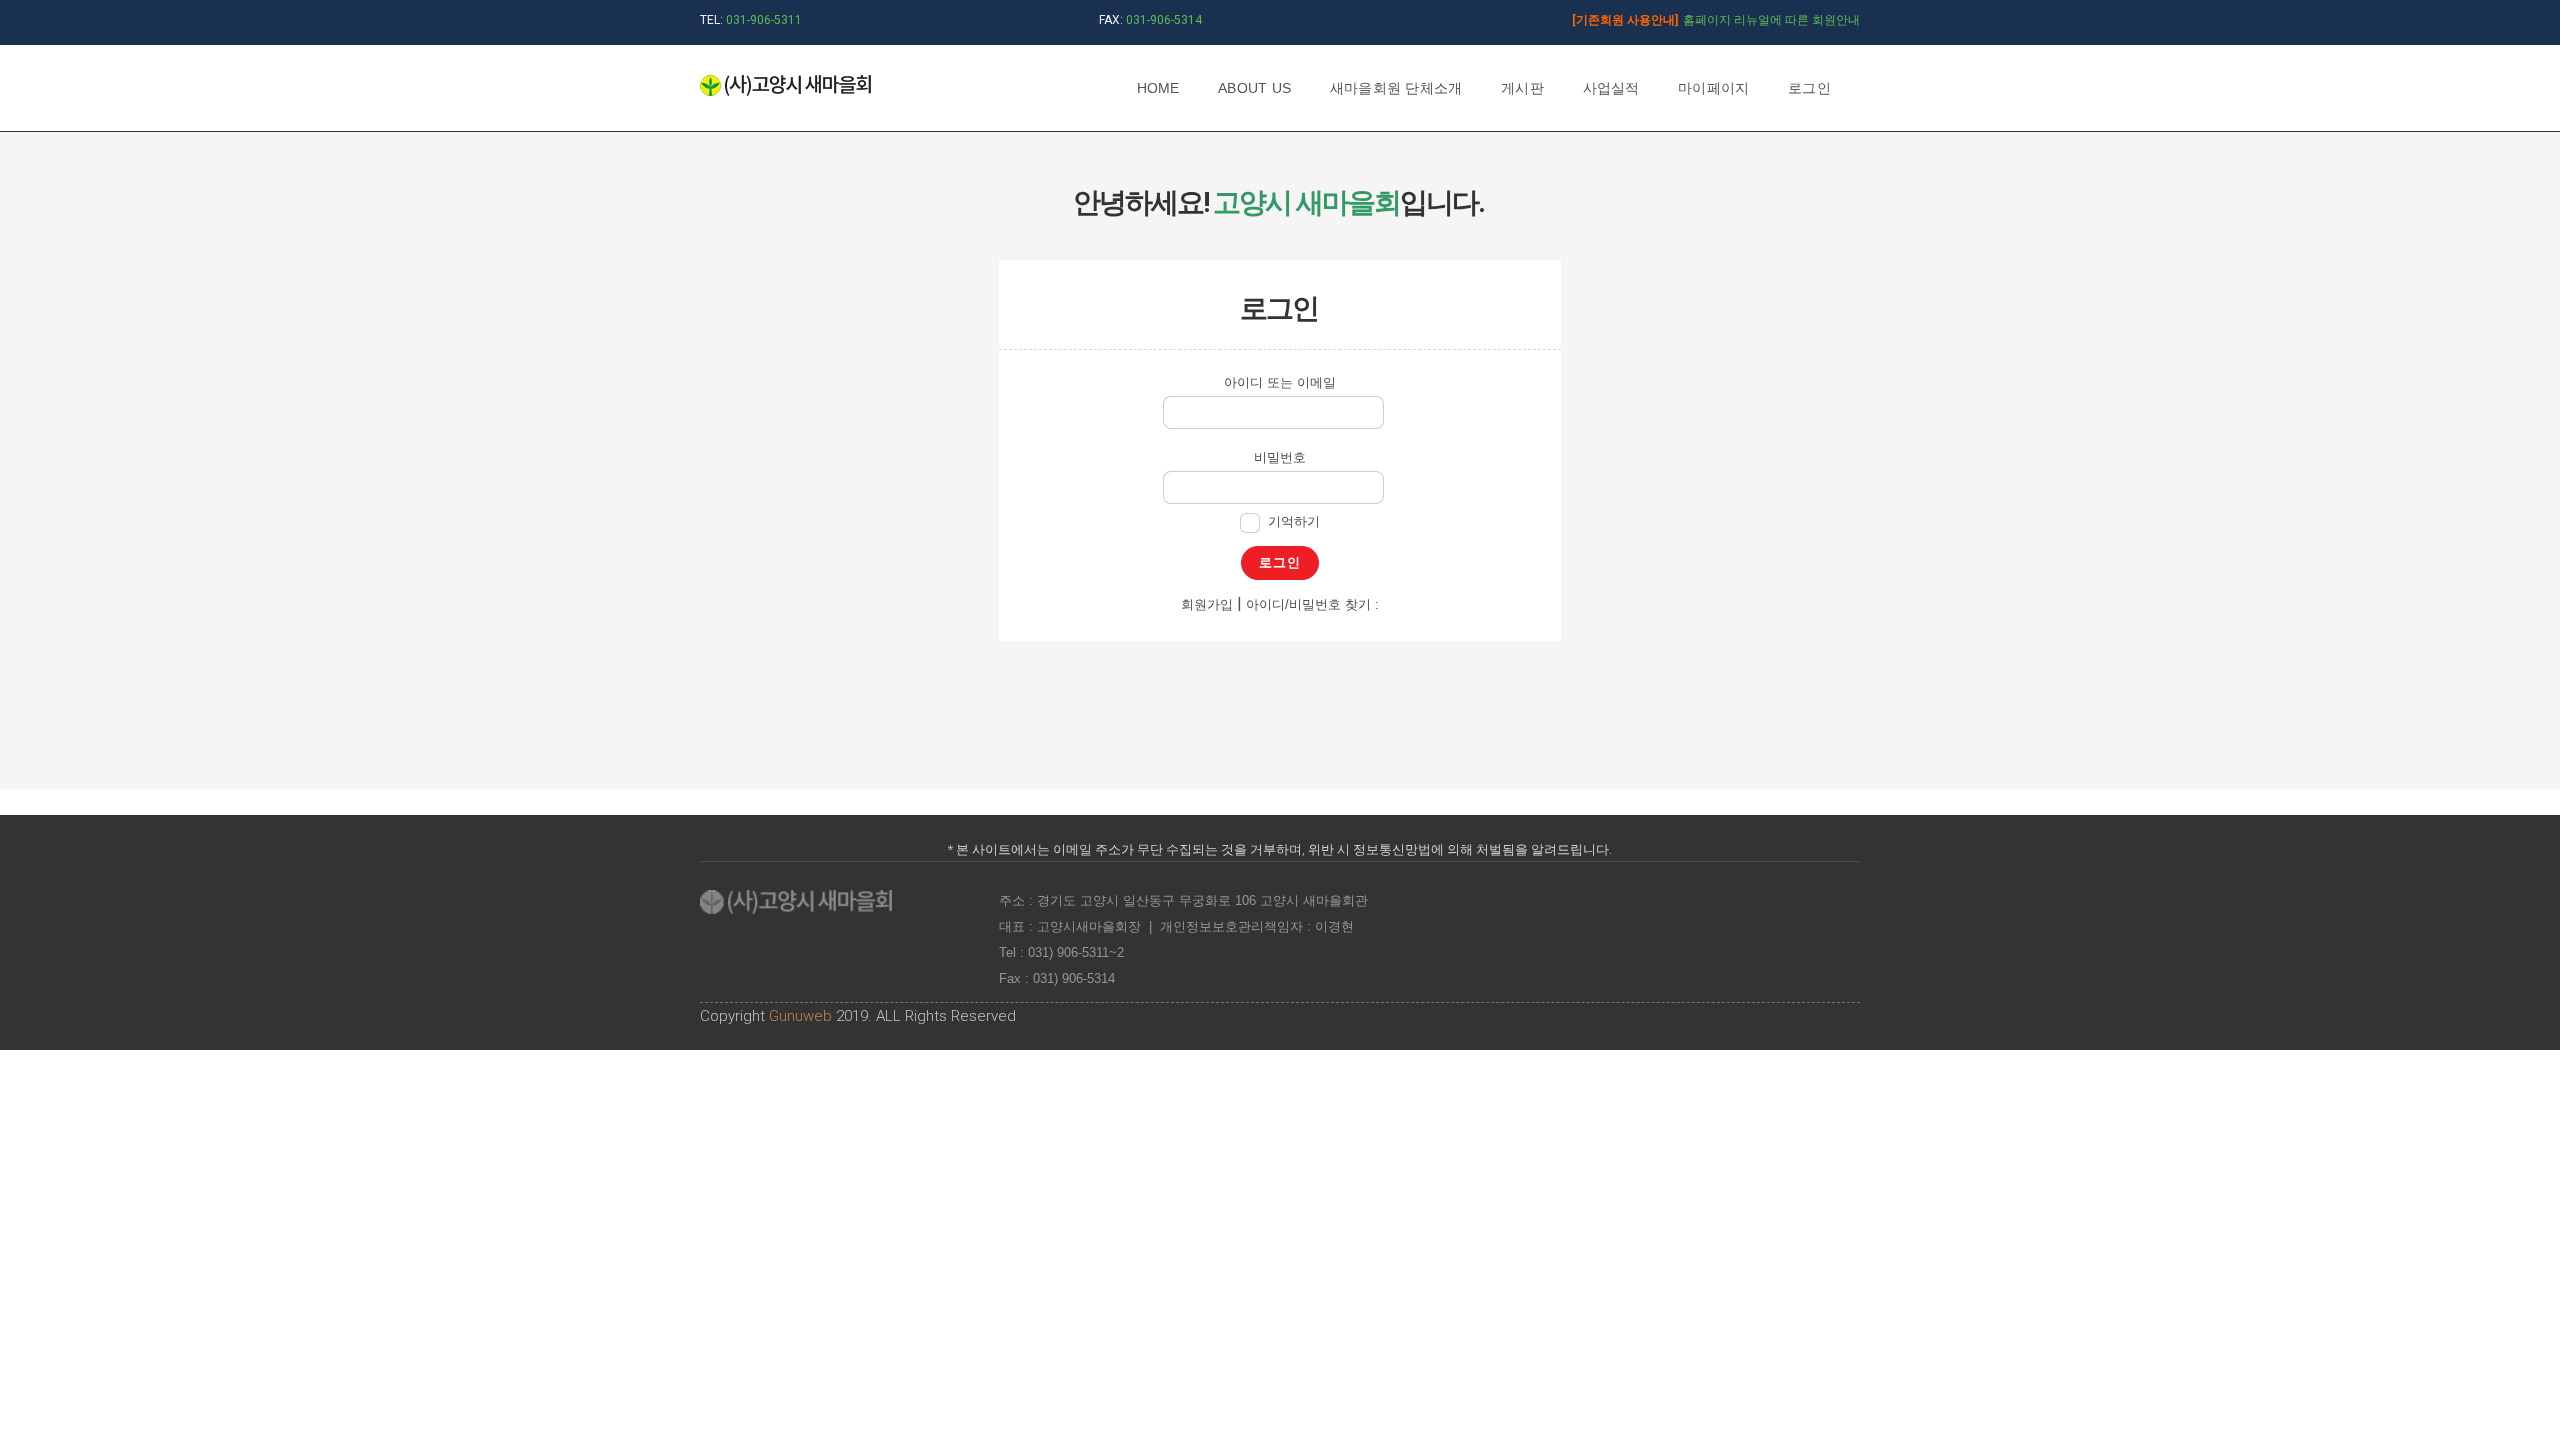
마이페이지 (1713, 88)
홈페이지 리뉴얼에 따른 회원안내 (1716, 20)
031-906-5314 (1164, 20)
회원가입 (1207, 604)
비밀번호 (1280, 457)
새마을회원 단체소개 (1396, 88)
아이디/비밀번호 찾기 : (1312, 604)
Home (1158, 88)
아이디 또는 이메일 (1280, 382)
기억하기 (1294, 521)
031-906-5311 (764, 20)
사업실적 (1611, 88)
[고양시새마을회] (785, 87)
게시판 (1522, 88)
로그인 (1809, 88)
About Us (1254, 88)
